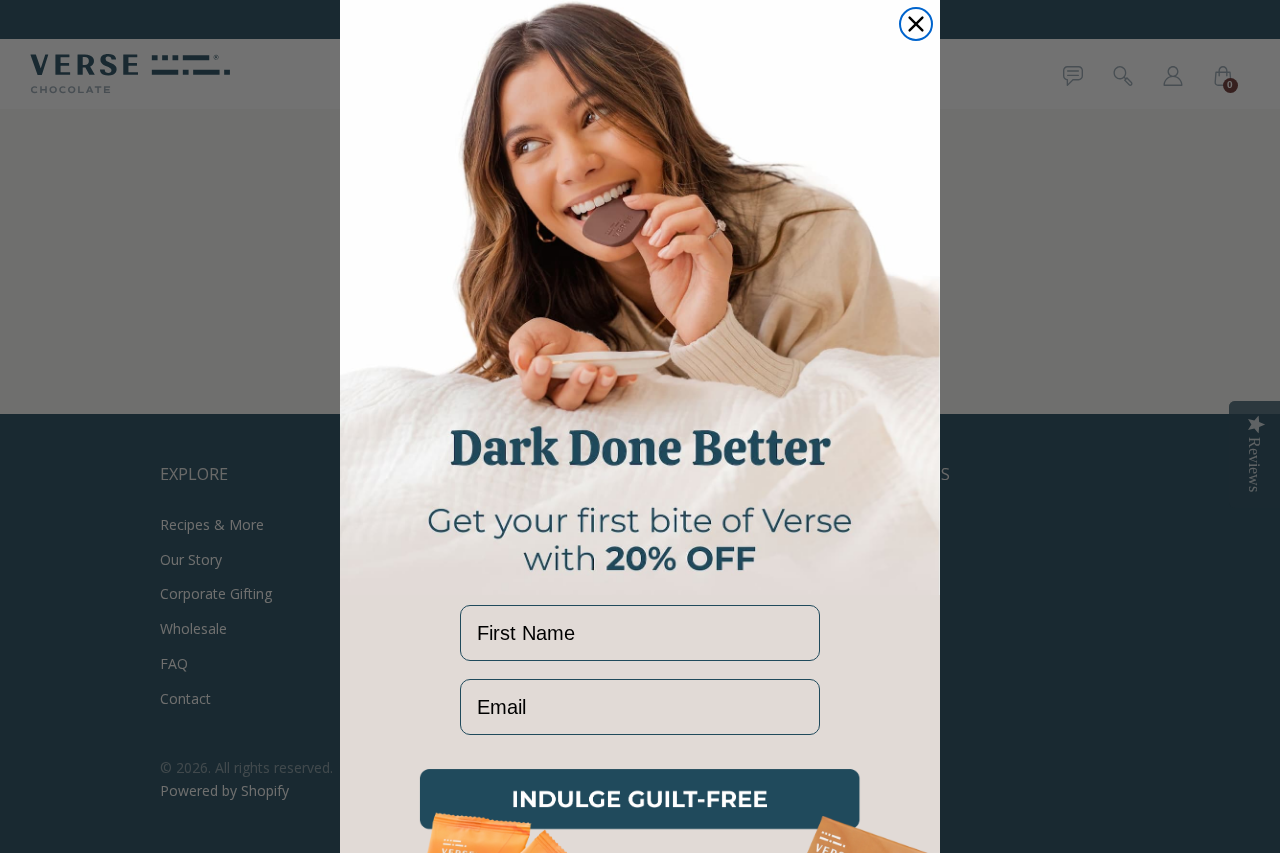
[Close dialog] (916, 24)
